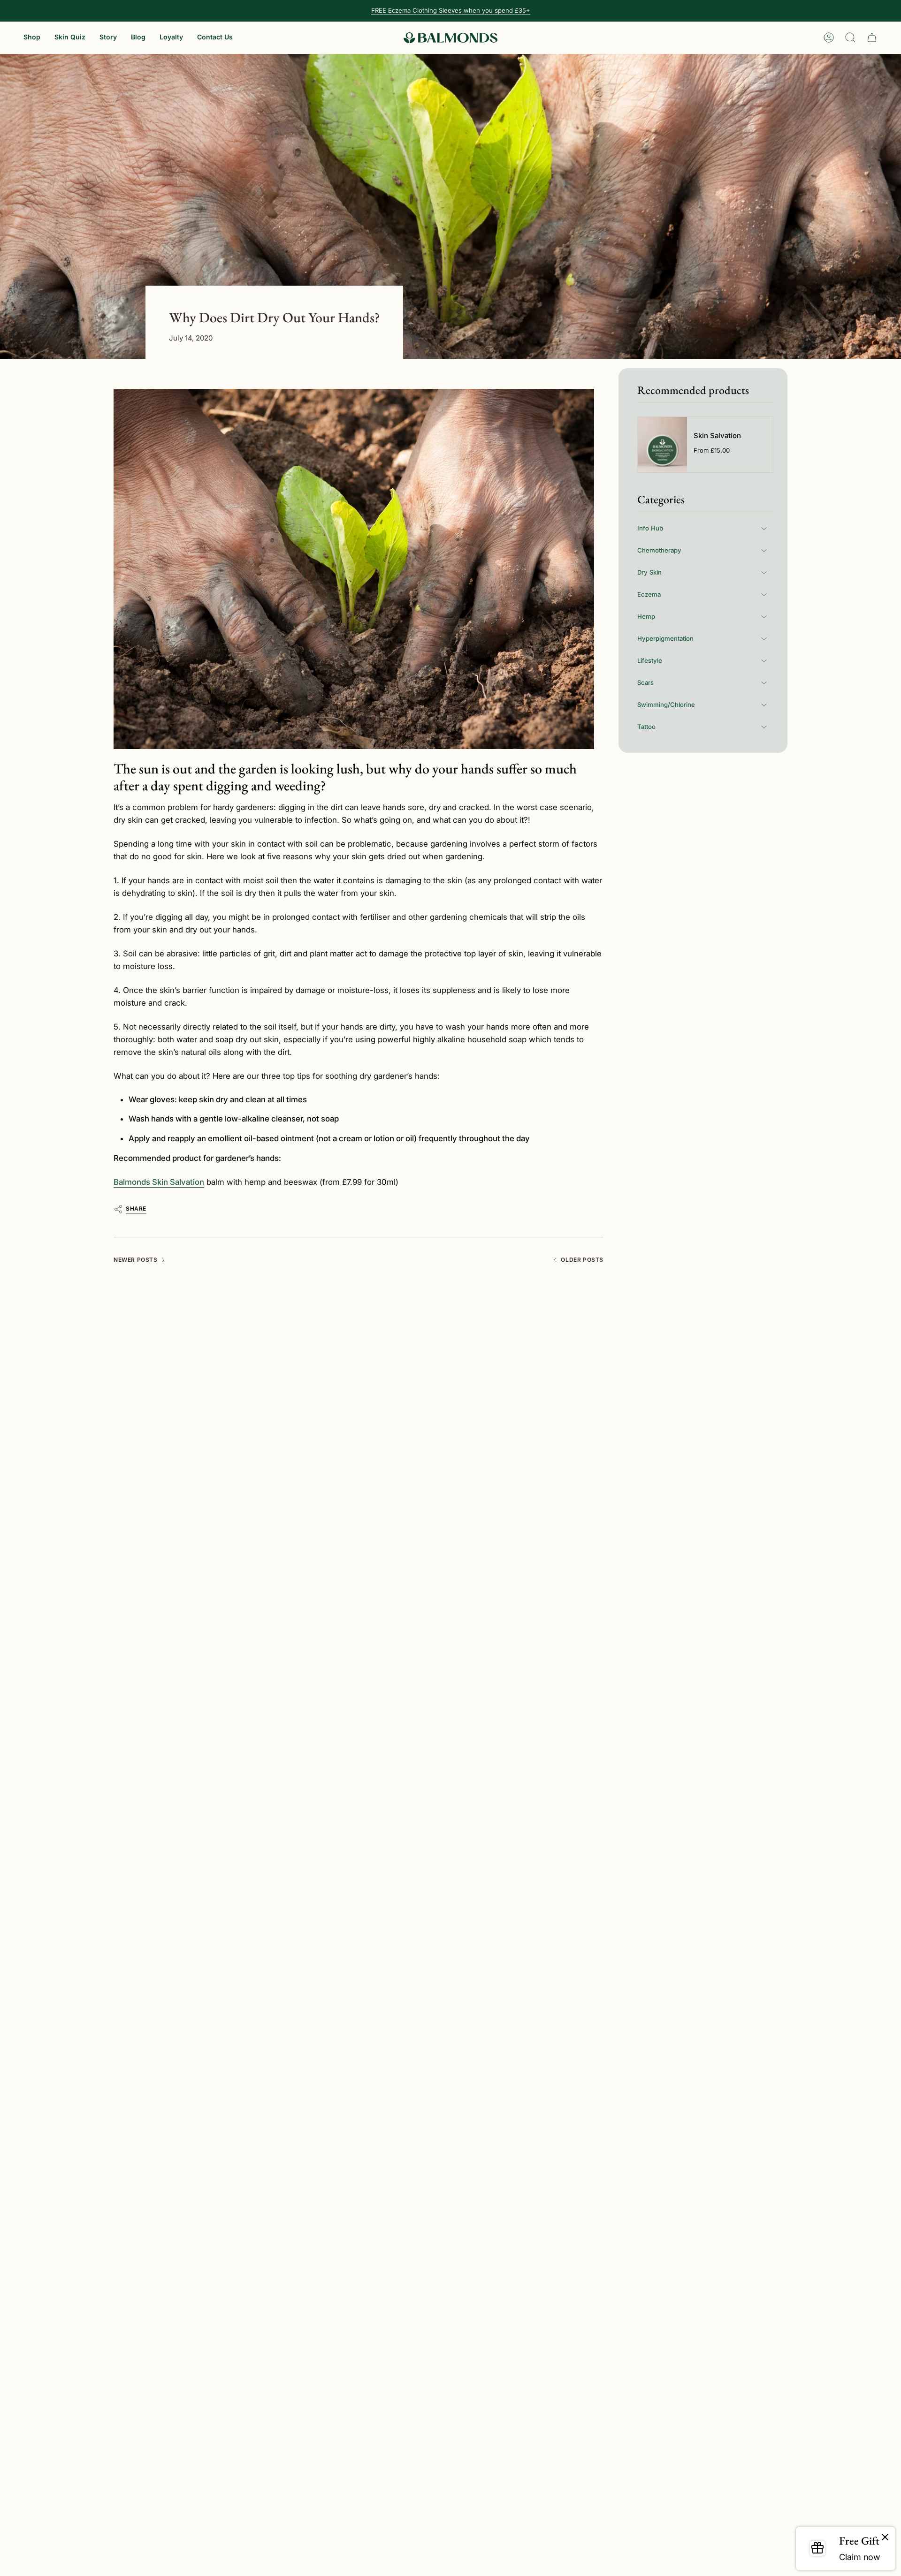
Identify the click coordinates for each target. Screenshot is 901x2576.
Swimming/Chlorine (666, 705)
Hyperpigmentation (665, 638)
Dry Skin (649, 572)
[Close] (885, 2538)
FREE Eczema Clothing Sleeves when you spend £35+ (451, 10)
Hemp (646, 616)
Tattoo (646, 727)
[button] (32, 38)
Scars (645, 682)
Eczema (649, 594)
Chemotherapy (659, 550)
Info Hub (650, 528)
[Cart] (872, 38)
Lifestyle (650, 660)
